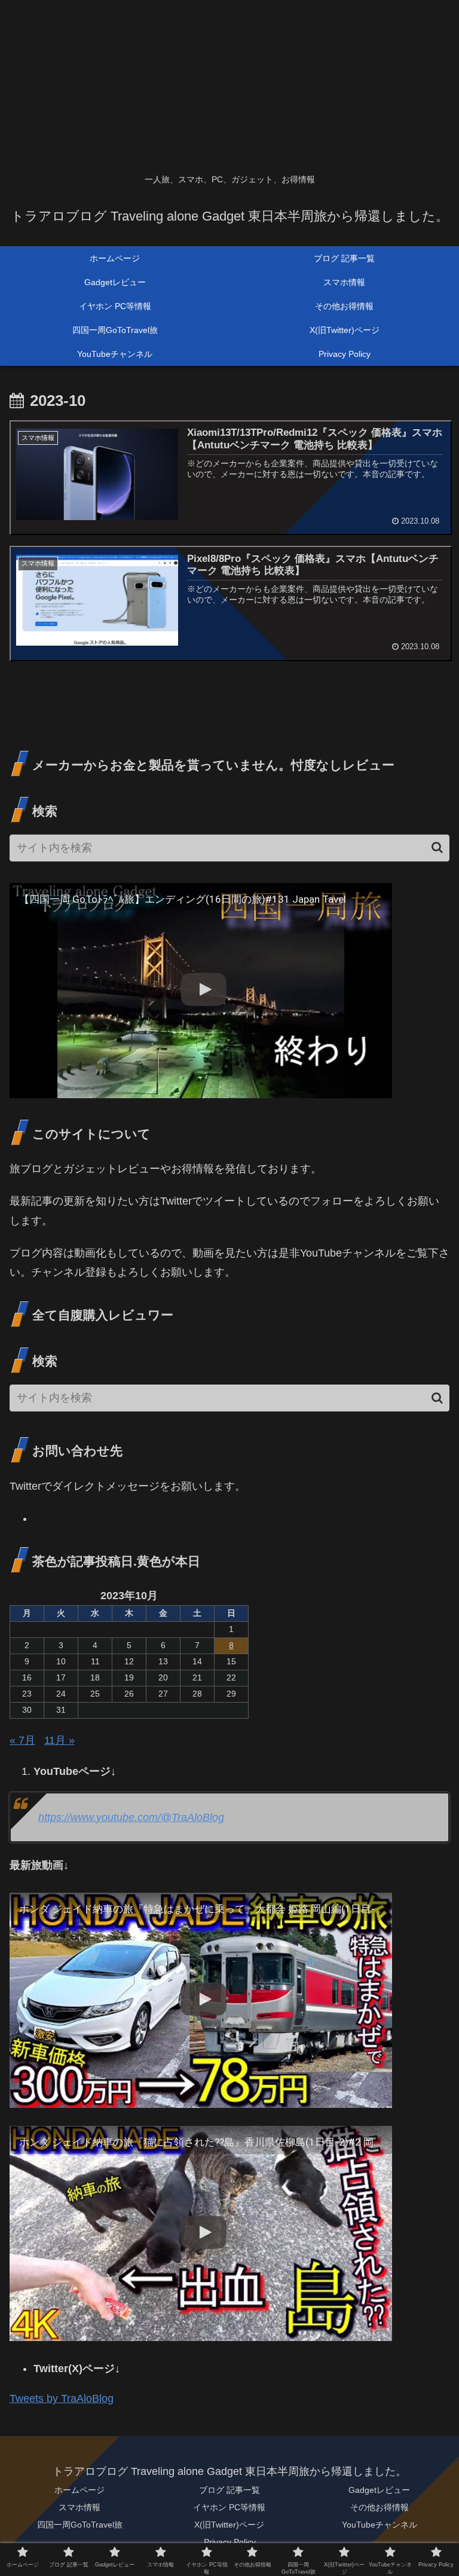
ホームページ (79, 2490)
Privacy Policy (230, 2542)
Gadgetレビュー (379, 2490)
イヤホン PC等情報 (229, 2507)
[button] (437, 847)
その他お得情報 (380, 2507)
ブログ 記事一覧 (229, 2490)
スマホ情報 (79, 2507)
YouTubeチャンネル (380, 2525)
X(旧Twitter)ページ (229, 2525)
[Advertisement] (229, 84)
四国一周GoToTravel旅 (80, 2525)
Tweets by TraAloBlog (62, 2398)
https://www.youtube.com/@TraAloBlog (131, 1817)
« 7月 (22, 1740)
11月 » (59, 1740)
